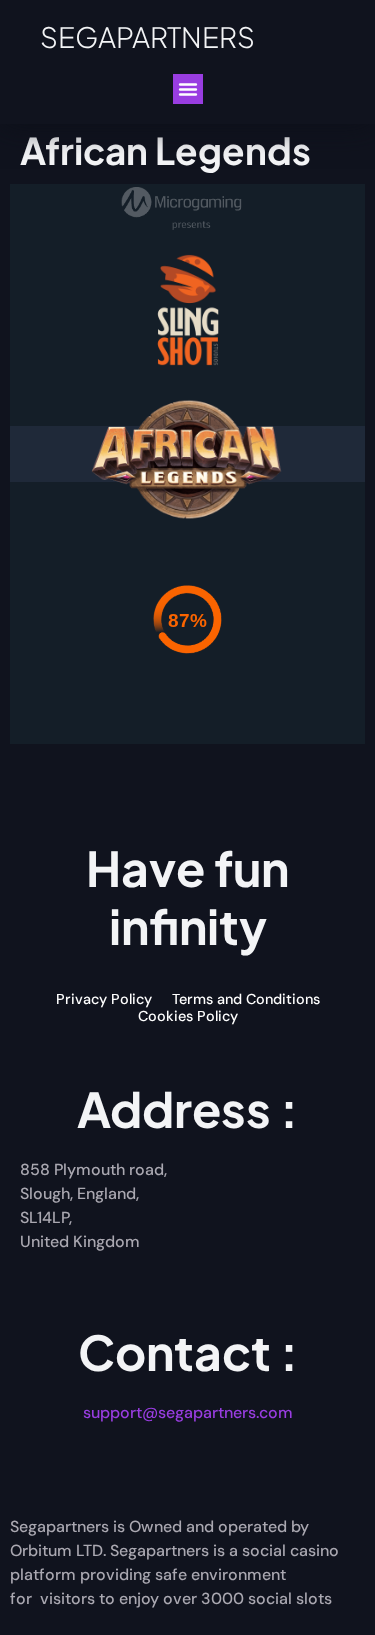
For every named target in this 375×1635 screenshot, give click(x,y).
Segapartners (147, 36)
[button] (188, 89)
